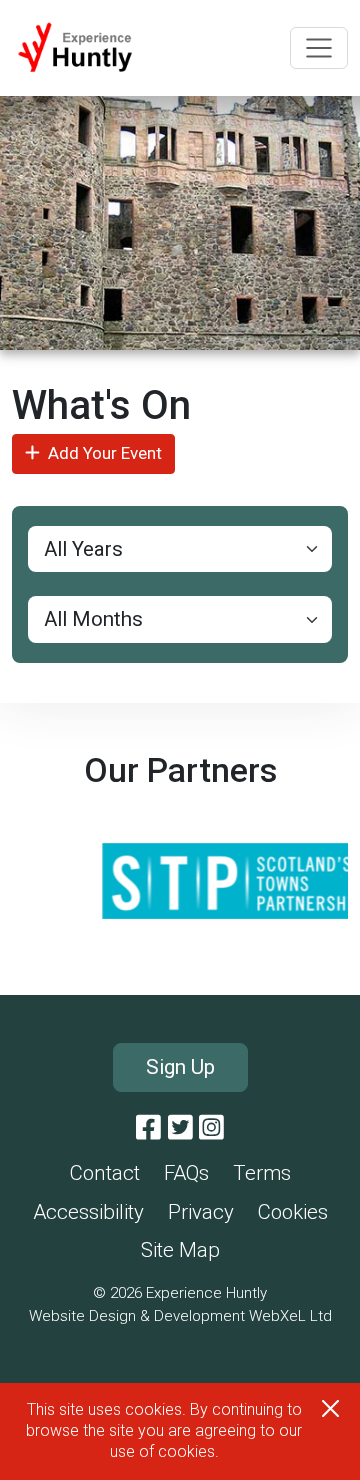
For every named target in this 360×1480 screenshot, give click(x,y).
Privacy (201, 1212)
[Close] (330, 1408)
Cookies (293, 1212)
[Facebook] (148, 1128)
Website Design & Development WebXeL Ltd (180, 1316)
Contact (105, 1173)
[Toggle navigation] (319, 48)
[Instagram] (211, 1128)
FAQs (186, 1173)
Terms (262, 1173)
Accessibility (88, 1212)
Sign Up (180, 1067)
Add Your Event (105, 453)
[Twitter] (180, 1128)
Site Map (180, 1250)
